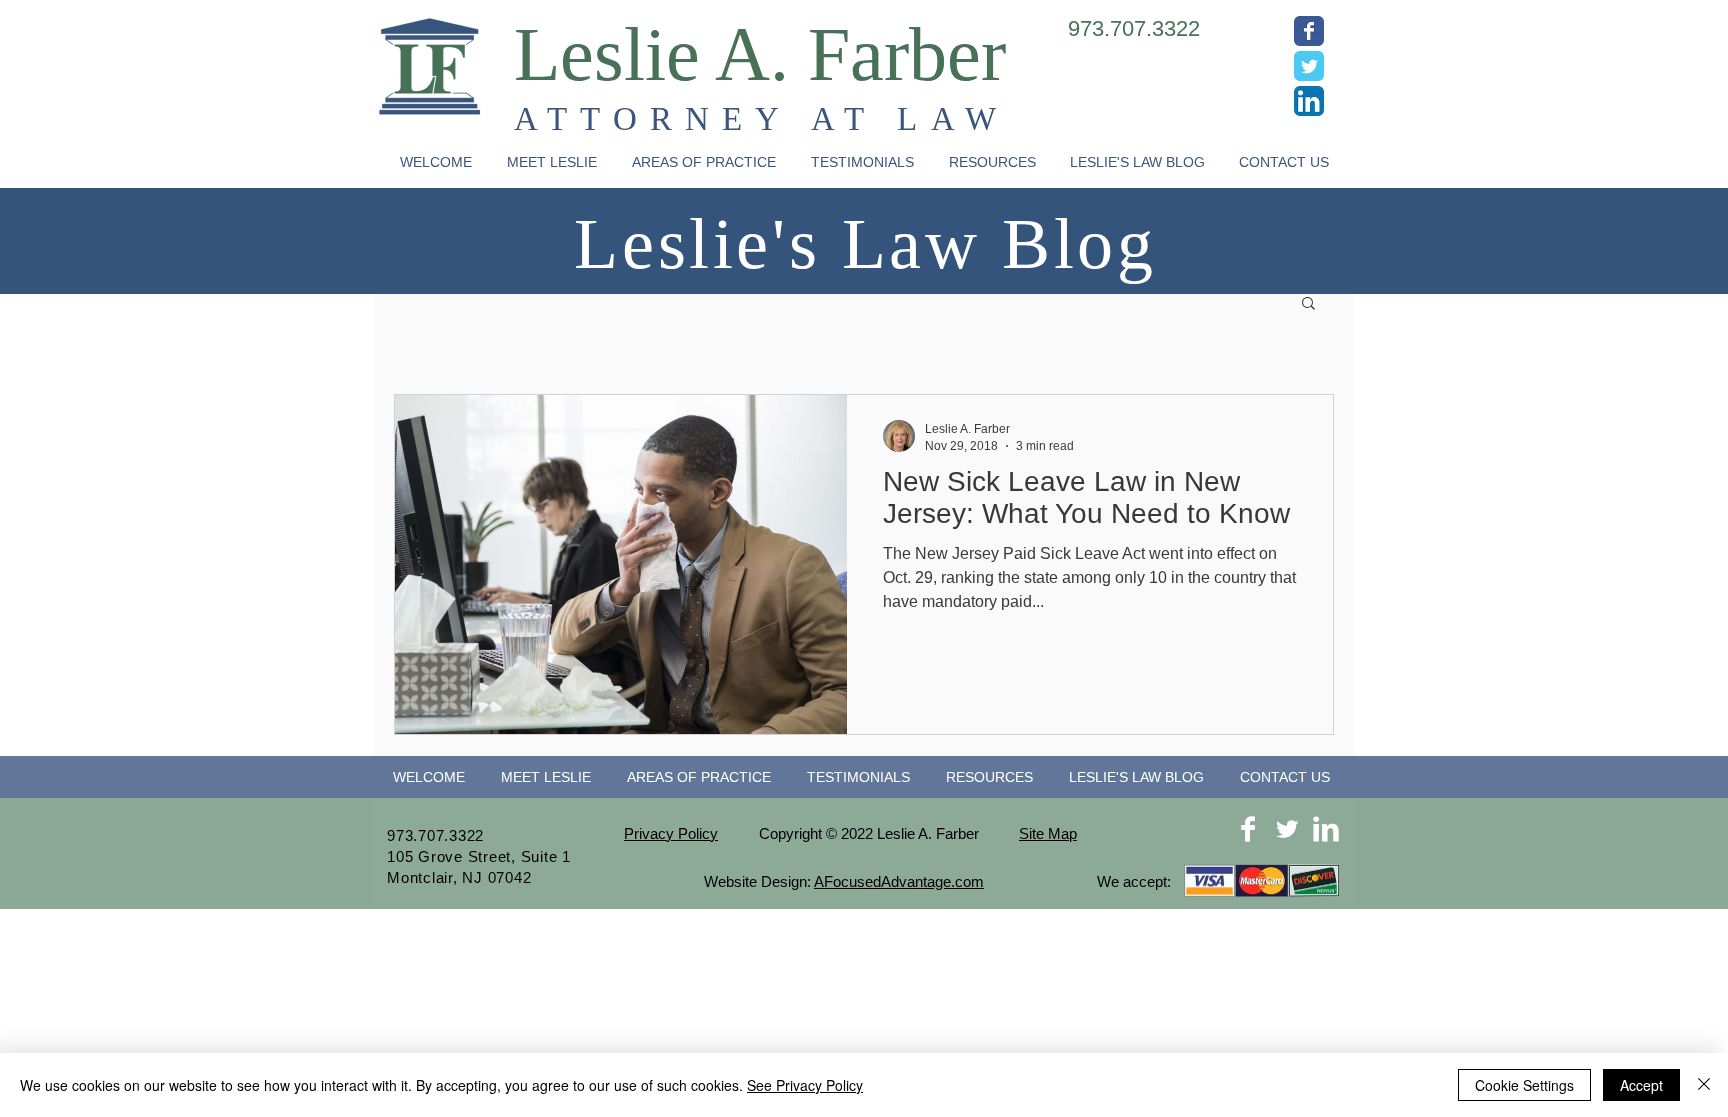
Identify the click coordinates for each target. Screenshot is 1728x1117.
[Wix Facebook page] (1309, 31)
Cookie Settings (1524, 1085)
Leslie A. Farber (760, 54)
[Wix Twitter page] (1309, 66)
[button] (703, 162)
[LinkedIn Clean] (1326, 829)
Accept (1641, 1085)
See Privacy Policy (805, 1085)
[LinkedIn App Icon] (1309, 101)
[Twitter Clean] (1287, 829)
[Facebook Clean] (1248, 829)
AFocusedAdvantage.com (899, 881)
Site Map (1048, 833)
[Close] (1704, 1085)
